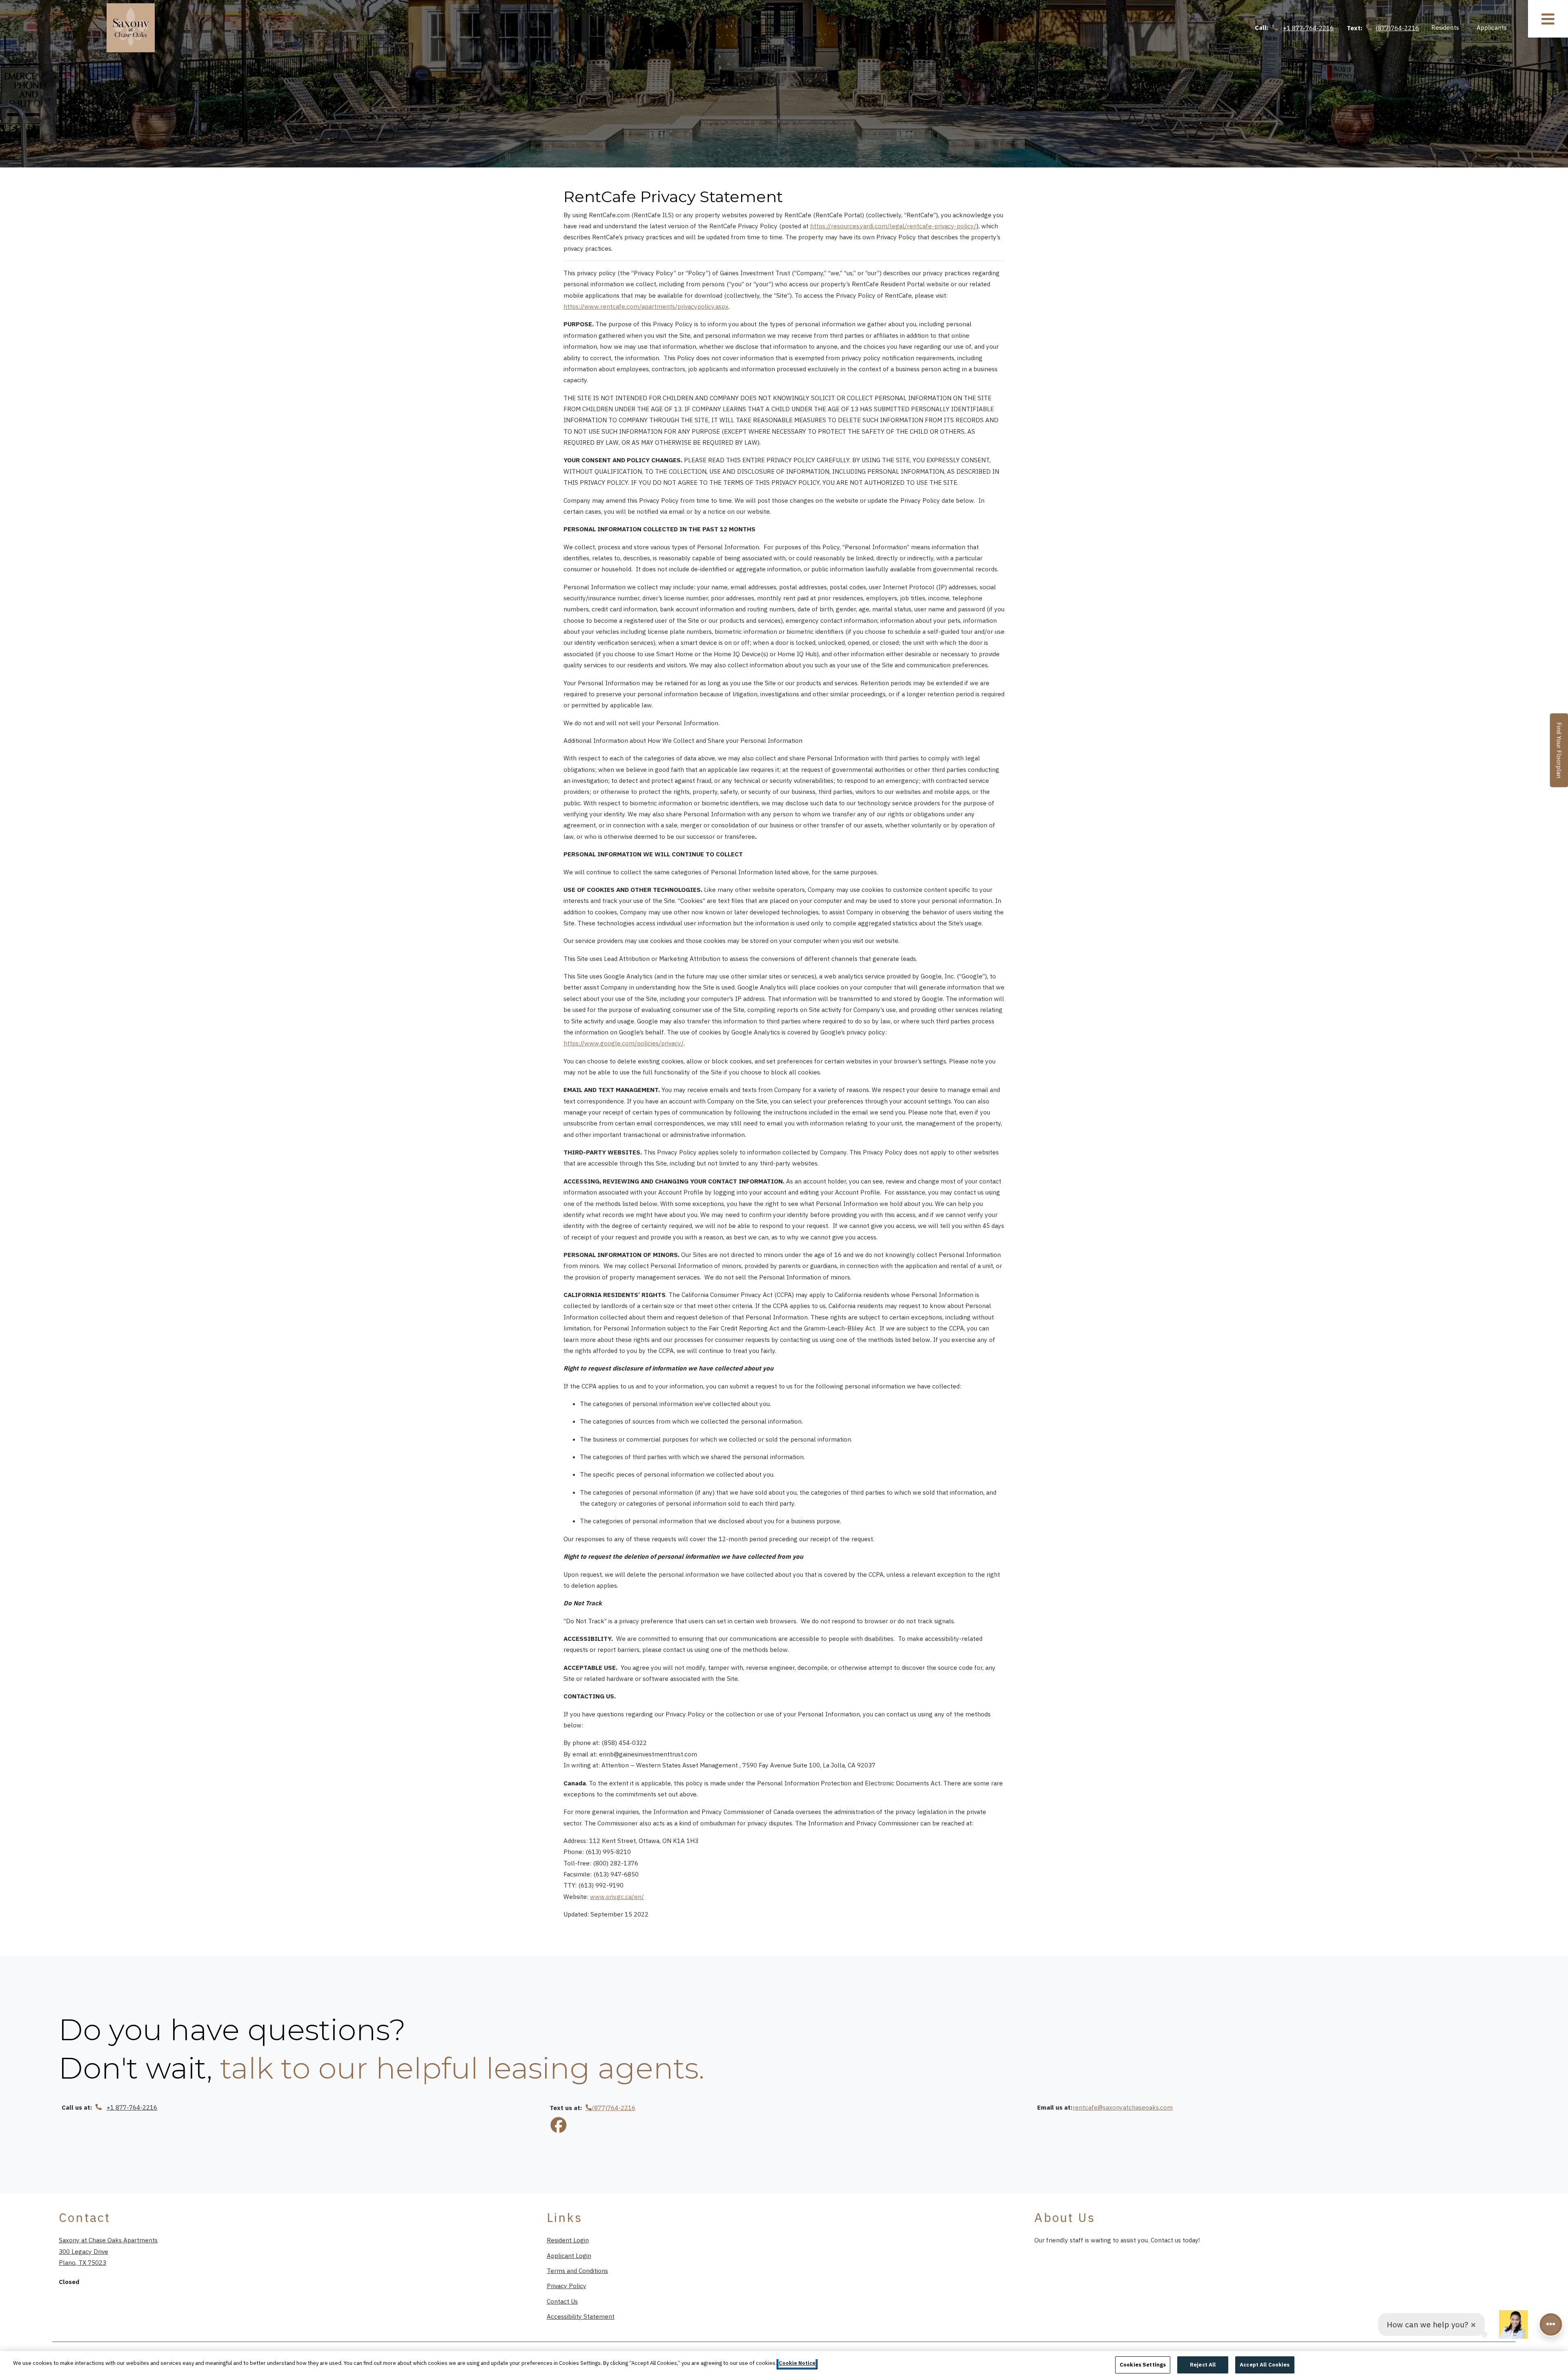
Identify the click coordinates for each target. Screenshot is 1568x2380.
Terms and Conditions (577, 2270)
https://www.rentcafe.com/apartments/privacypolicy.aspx (646, 306)
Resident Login (568, 2240)
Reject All (1203, 2365)
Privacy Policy (567, 2285)
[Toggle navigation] (1548, 19)
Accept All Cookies (1265, 2365)
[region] (784, 2366)
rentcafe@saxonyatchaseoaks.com (1123, 2107)
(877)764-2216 (614, 2108)
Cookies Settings (1143, 2365)
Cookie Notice (797, 2363)
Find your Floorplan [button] (1560, 755)
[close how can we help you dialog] (1473, 2325)
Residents (1450, 27)
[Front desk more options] (1551, 2324)
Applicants (1496, 27)
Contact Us (562, 2301)
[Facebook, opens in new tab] (559, 2126)
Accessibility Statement (581, 2316)
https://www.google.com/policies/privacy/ (624, 1043)
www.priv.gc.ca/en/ (617, 1896)
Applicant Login (569, 2255)
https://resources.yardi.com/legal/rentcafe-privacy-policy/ (893, 226)
